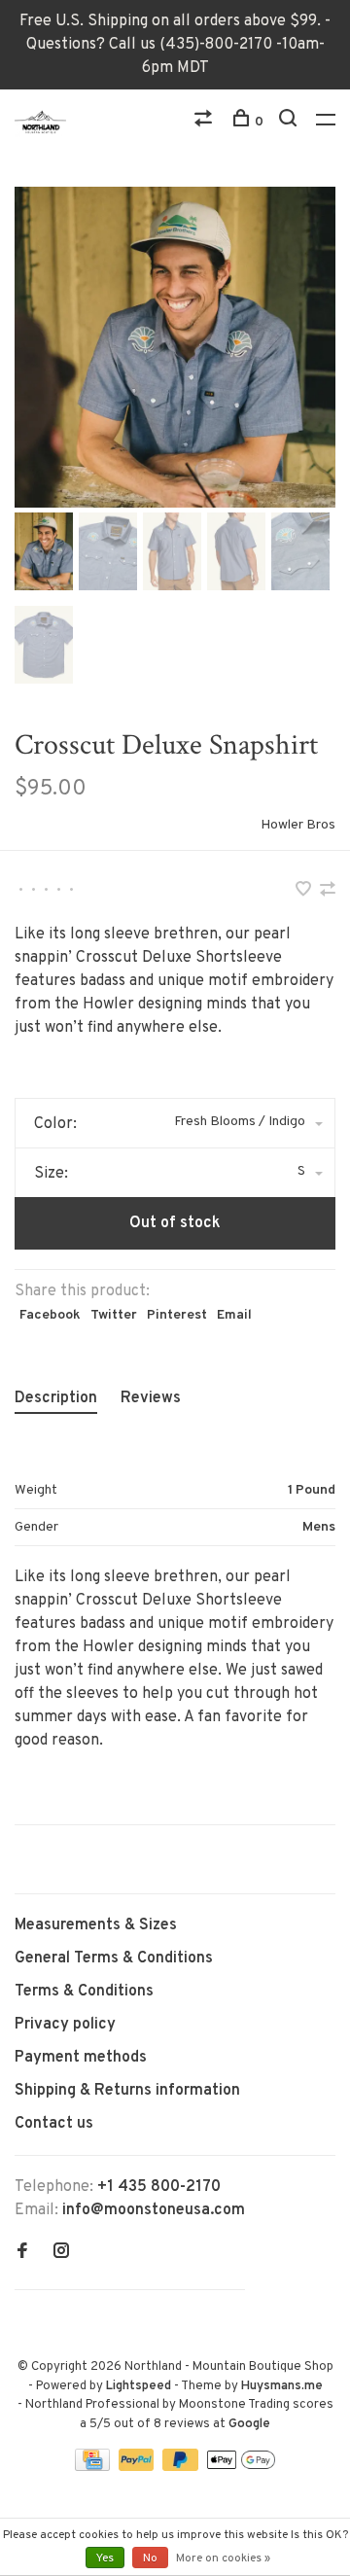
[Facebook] (22, 2253)
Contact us (54, 2124)
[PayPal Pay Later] (182, 2467)
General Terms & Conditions (114, 1958)
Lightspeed (139, 2386)
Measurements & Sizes (96, 1925)
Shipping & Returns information (127, 2091)
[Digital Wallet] (241, 2467)
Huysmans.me (282, 2386)
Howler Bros (298, 825)
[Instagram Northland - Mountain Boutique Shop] (61, 2253)
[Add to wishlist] (305, 892)
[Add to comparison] (328, 892)
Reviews (151, 1398)
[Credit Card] (94, 2467)
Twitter (114, 1315)
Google (249, 2424)
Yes (105, 2558)
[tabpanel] (175, 347)
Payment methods (81, 2058)
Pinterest (177, 1315)
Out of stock (175, 1223)
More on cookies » (223, 2558)
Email (234, 1315)
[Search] (290, 122)
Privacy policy (65, 2025)
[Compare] (206, 122)
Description (56, 1398)
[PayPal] (139, 2467)
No (150, 2558)
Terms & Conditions (84, 1992)
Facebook (50, 1315)
